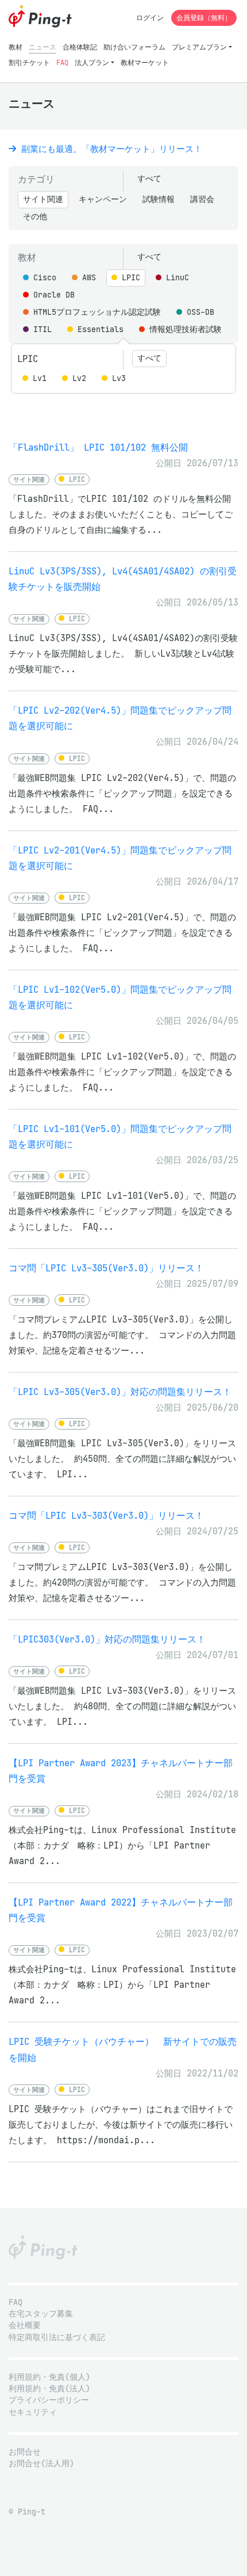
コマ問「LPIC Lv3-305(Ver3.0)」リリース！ (106, 1268)
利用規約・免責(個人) (49, 2377)
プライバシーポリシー (49, 2400)
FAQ (62, 62)
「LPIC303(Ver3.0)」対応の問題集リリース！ (107, 1639)
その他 (35, 217)
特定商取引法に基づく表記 (57, 2337)
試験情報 (159, 199)
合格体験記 (80, 47)
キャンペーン (103, 199)
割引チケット (29, 62)
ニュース (43, 47)
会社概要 (25, 2325)
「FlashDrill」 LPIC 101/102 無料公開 (98, 447)
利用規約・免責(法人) (49, 2389)
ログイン (150, 18)
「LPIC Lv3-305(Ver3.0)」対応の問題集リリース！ (120, 1392)
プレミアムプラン (199, 47)
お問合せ (25, 2452)
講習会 (202, 199)
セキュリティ (33, 2412)
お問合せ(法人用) (41, 2463)
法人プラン (92, 62)
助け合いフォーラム (134, 47)
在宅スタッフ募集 (41, 2314)
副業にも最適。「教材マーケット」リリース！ (109, 149)
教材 (16, 47)
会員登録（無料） (204, 18)
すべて (149, 179)
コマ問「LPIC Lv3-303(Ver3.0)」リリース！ (106, 1516)
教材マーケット (145, 62)
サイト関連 (43, 199)
